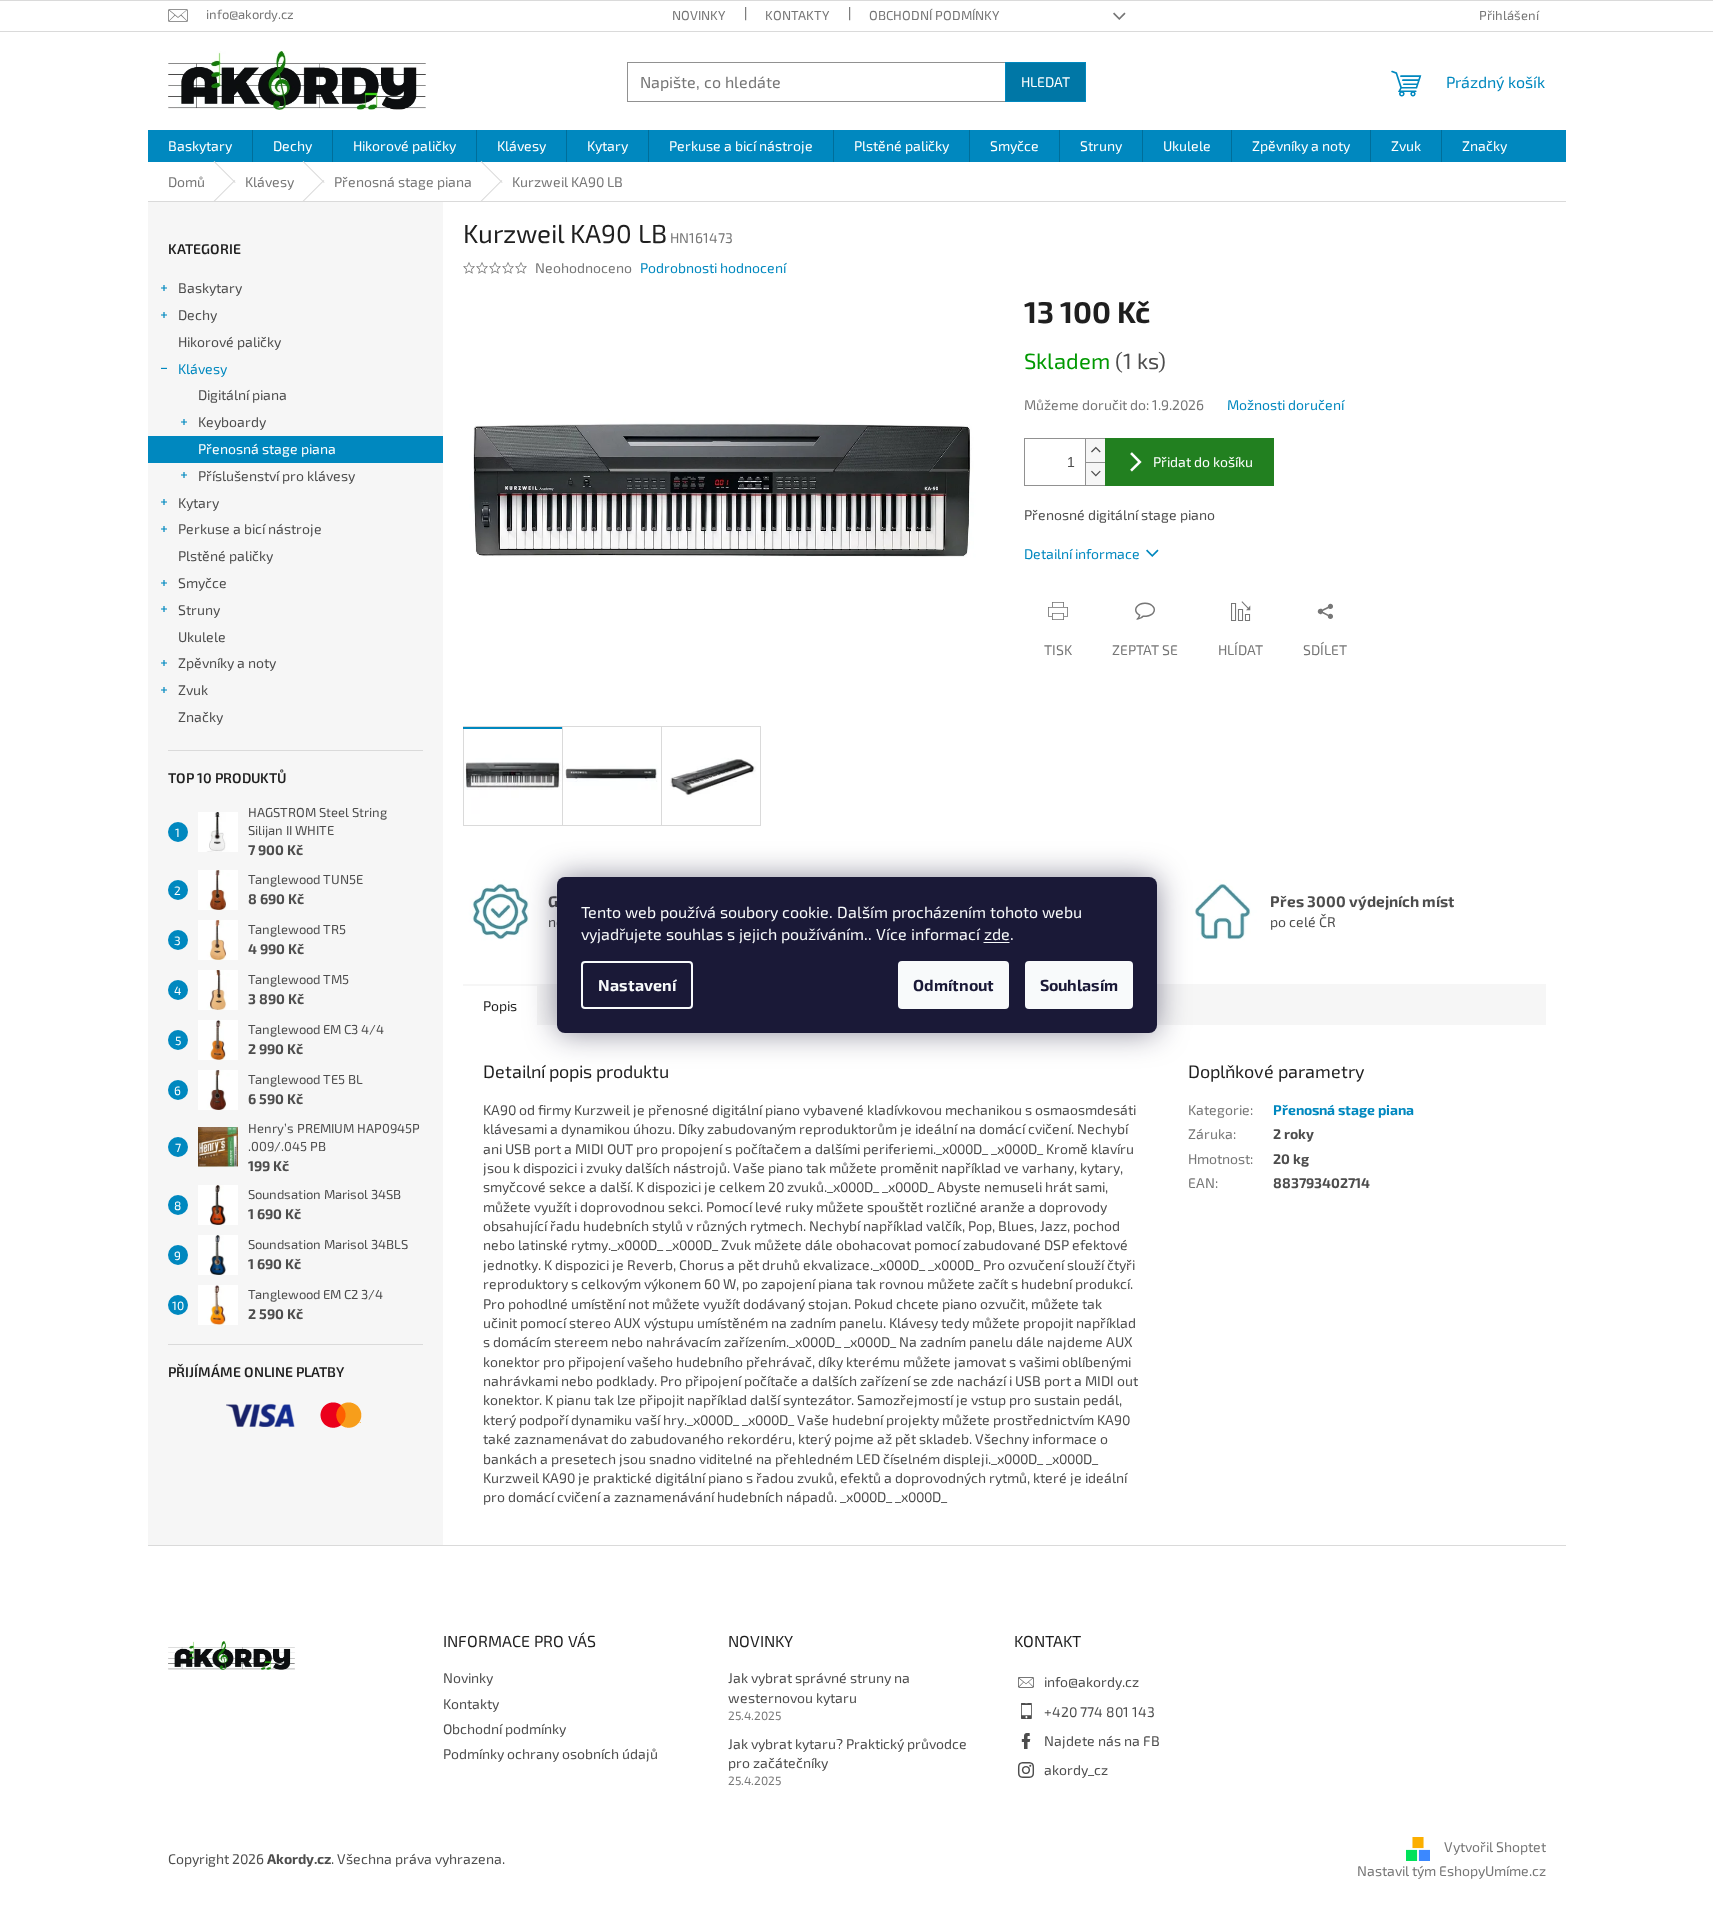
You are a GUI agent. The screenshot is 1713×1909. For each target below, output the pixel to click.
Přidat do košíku (1203, 461)
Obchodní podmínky (934, 15)
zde (997, 933)
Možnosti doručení (1285, 404)
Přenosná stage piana (267, 448)
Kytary (198, 502)
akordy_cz (1076, 1769)
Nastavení (637, 984)
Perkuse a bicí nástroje (250, 528)
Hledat (1045, 81)
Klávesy (202, 368)
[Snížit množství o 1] (1095, 473)
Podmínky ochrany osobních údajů (550, 1753)
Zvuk (193, 689)
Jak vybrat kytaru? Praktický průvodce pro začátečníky (847, 1753)
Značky (200, 716)
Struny (199, 609)
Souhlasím (1079, 984)
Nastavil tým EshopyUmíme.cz (1451, 1870)
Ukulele (202, 636)
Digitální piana (242, 394)
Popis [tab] (500, 1005)
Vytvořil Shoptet (1495, 1847)
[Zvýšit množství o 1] (1095, 450)
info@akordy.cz (1091, 1681)
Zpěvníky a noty (227, 662)
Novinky (698, 15)
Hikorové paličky (229, 341)
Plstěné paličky (225, 555)
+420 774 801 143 (1099, 1711)
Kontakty (797, 15)
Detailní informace (1082, 553)
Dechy (197, 314)
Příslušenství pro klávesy (276, 475)
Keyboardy (232, 421)
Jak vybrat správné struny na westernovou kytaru (819, 1687)
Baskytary (210, 287)
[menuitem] (200, 146)
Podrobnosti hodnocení (713, 267)
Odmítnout (953, 984)
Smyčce (202, 582)
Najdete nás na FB (1102, 1740)
